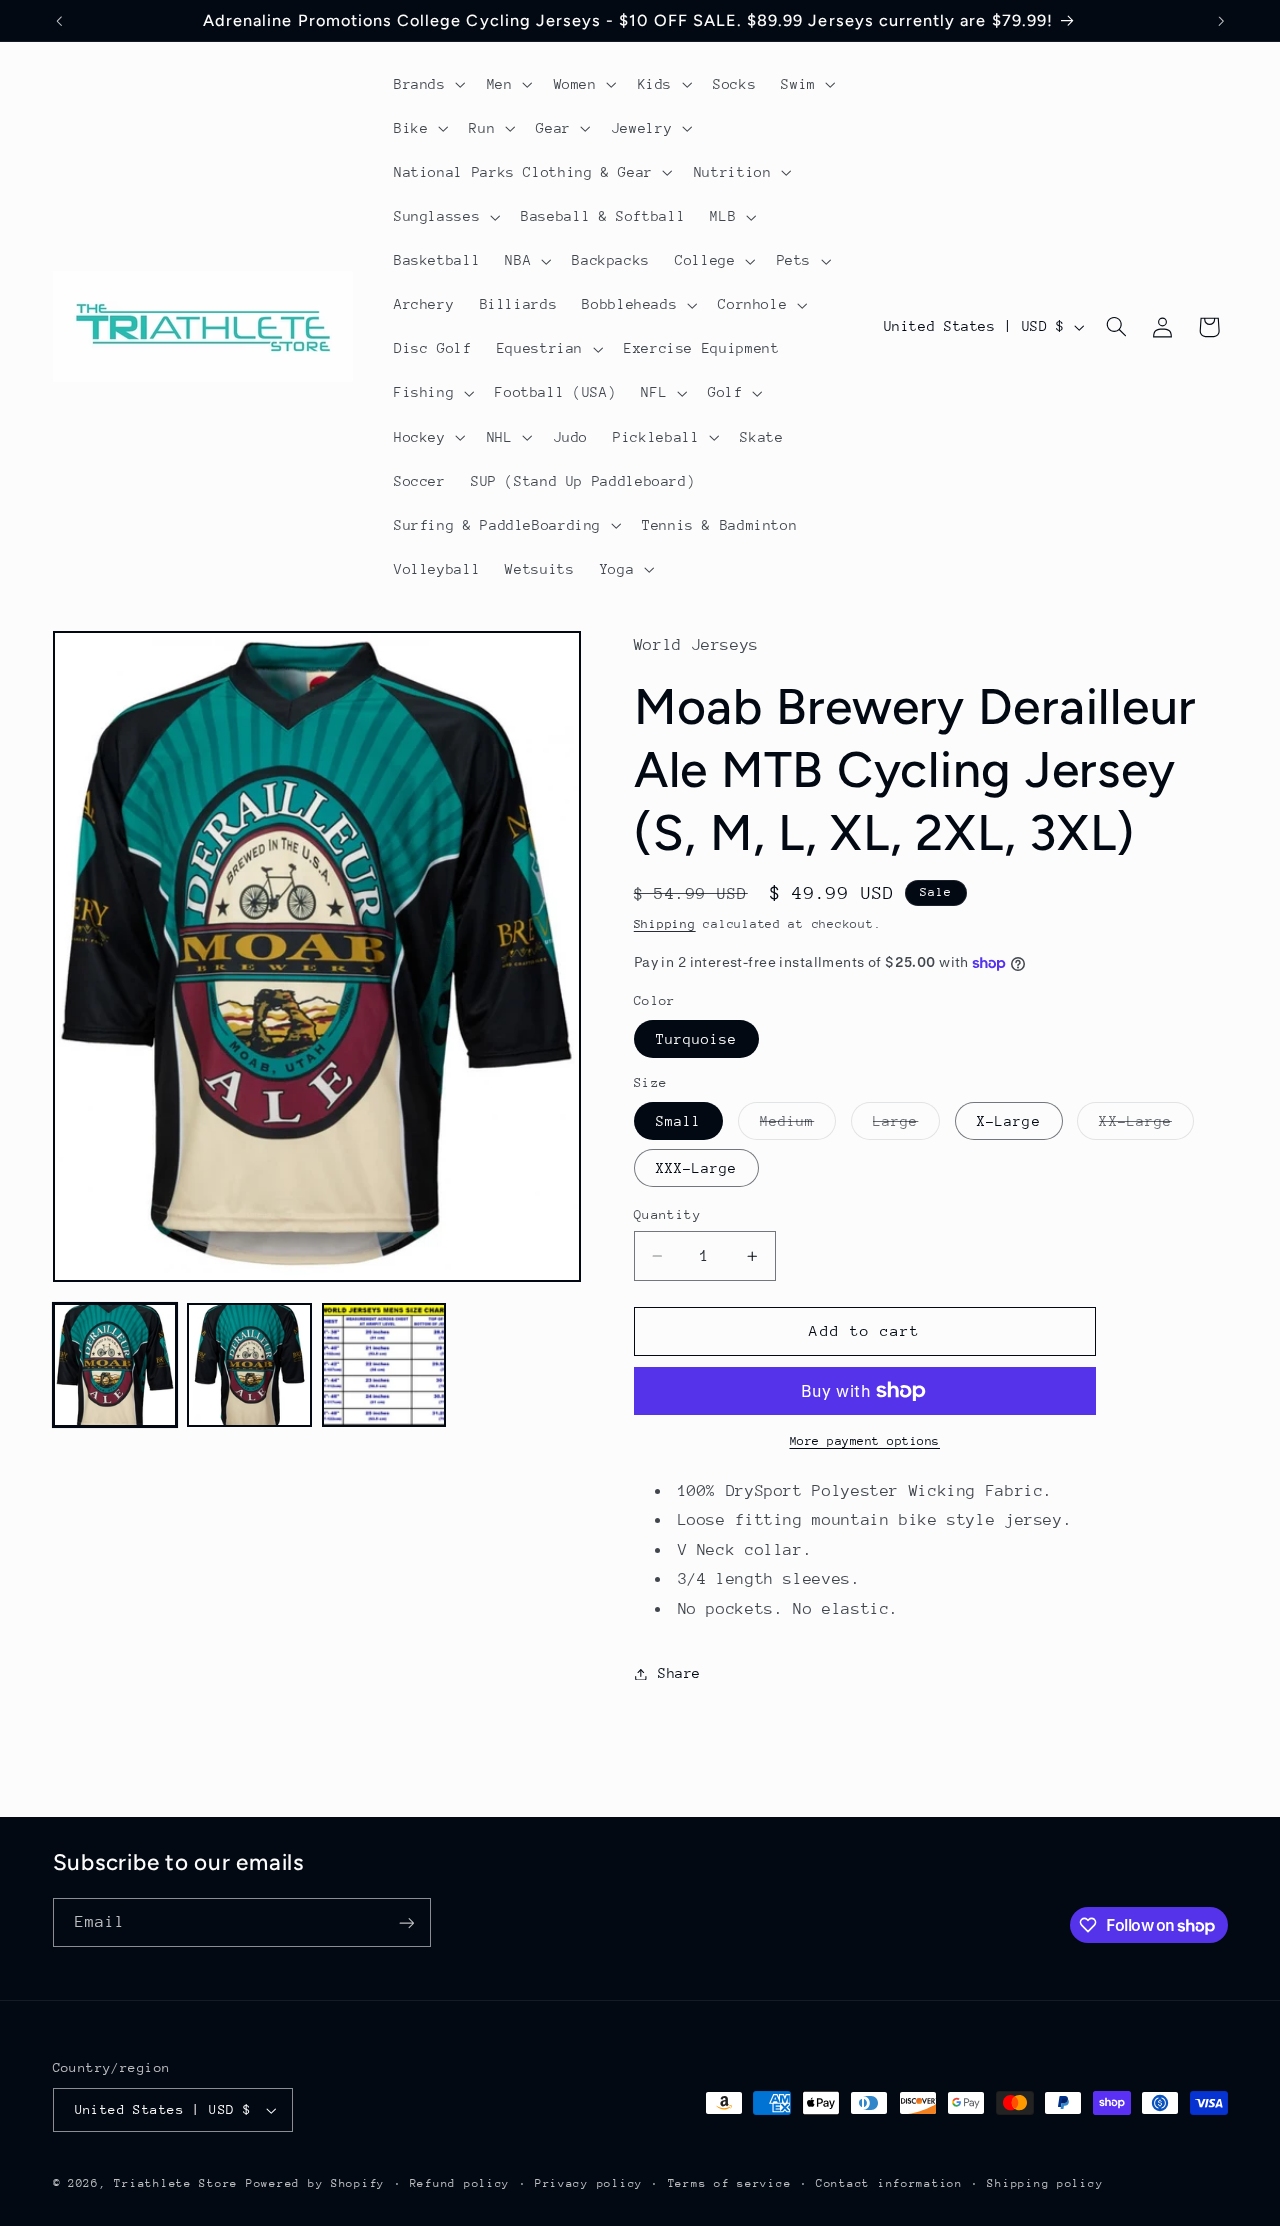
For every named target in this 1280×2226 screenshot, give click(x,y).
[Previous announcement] (59, 21)
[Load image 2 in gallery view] (249, 1365)
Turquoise (696, 1039)
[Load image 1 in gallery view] (115, 1365)
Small (678, 1121)
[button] (427, 84)
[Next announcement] (1221, 21)
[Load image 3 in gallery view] (384, 1365)
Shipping (665, 924)
